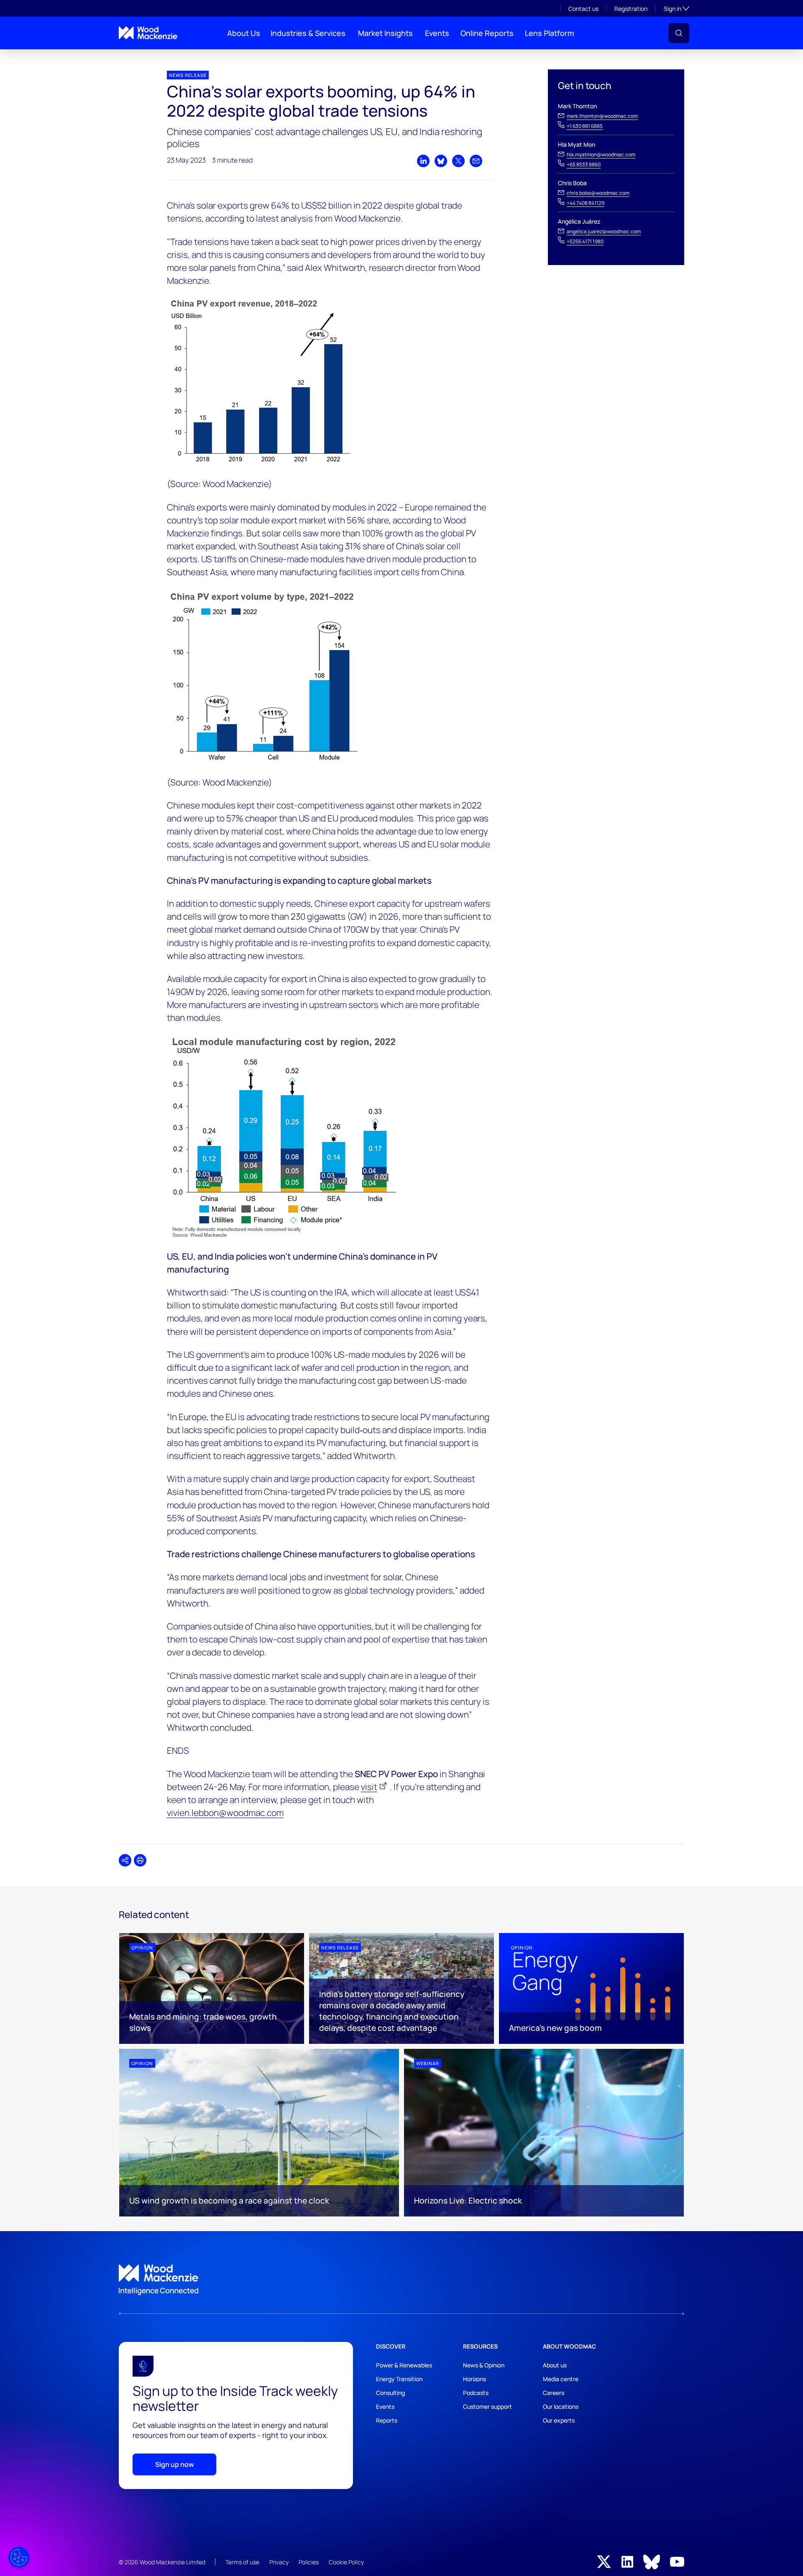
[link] (401, 2280)
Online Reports (487, 33)
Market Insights (385, 33)
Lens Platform (550, 33)
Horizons (474, 2379)
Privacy (279, 2562)
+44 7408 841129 (586, 203)
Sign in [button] (676, 8)
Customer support (487, 2406)
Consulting (390, 2393)
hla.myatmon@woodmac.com (601, 154)
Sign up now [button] (175, 2464)
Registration (631, 9)
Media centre (561, 2379)
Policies (309, 2562)
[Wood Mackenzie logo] (148, 33)
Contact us (583, 9)
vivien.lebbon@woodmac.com (225, 1813)
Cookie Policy (346, 2562)
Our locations (561, 2406)
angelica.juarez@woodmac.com (604, 231)
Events (437, 33)
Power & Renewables (404, 2365)
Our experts (559, 2420)
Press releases (134, 56)
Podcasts (476, 2393)
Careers (554, 2393)
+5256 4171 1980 (585, 241)
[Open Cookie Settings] (19, 2557)
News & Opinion (484, 2365)
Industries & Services (308, 33)
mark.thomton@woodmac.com (602, 116)
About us (555, 2365)
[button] (679, 33)
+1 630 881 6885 (585, 126)
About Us (244, 33)
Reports (387, 2420)
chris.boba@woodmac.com (598, 193)
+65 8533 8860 (584, 165)
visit (369, 1787)
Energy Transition (399, 2379)
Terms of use (242, 2562)
